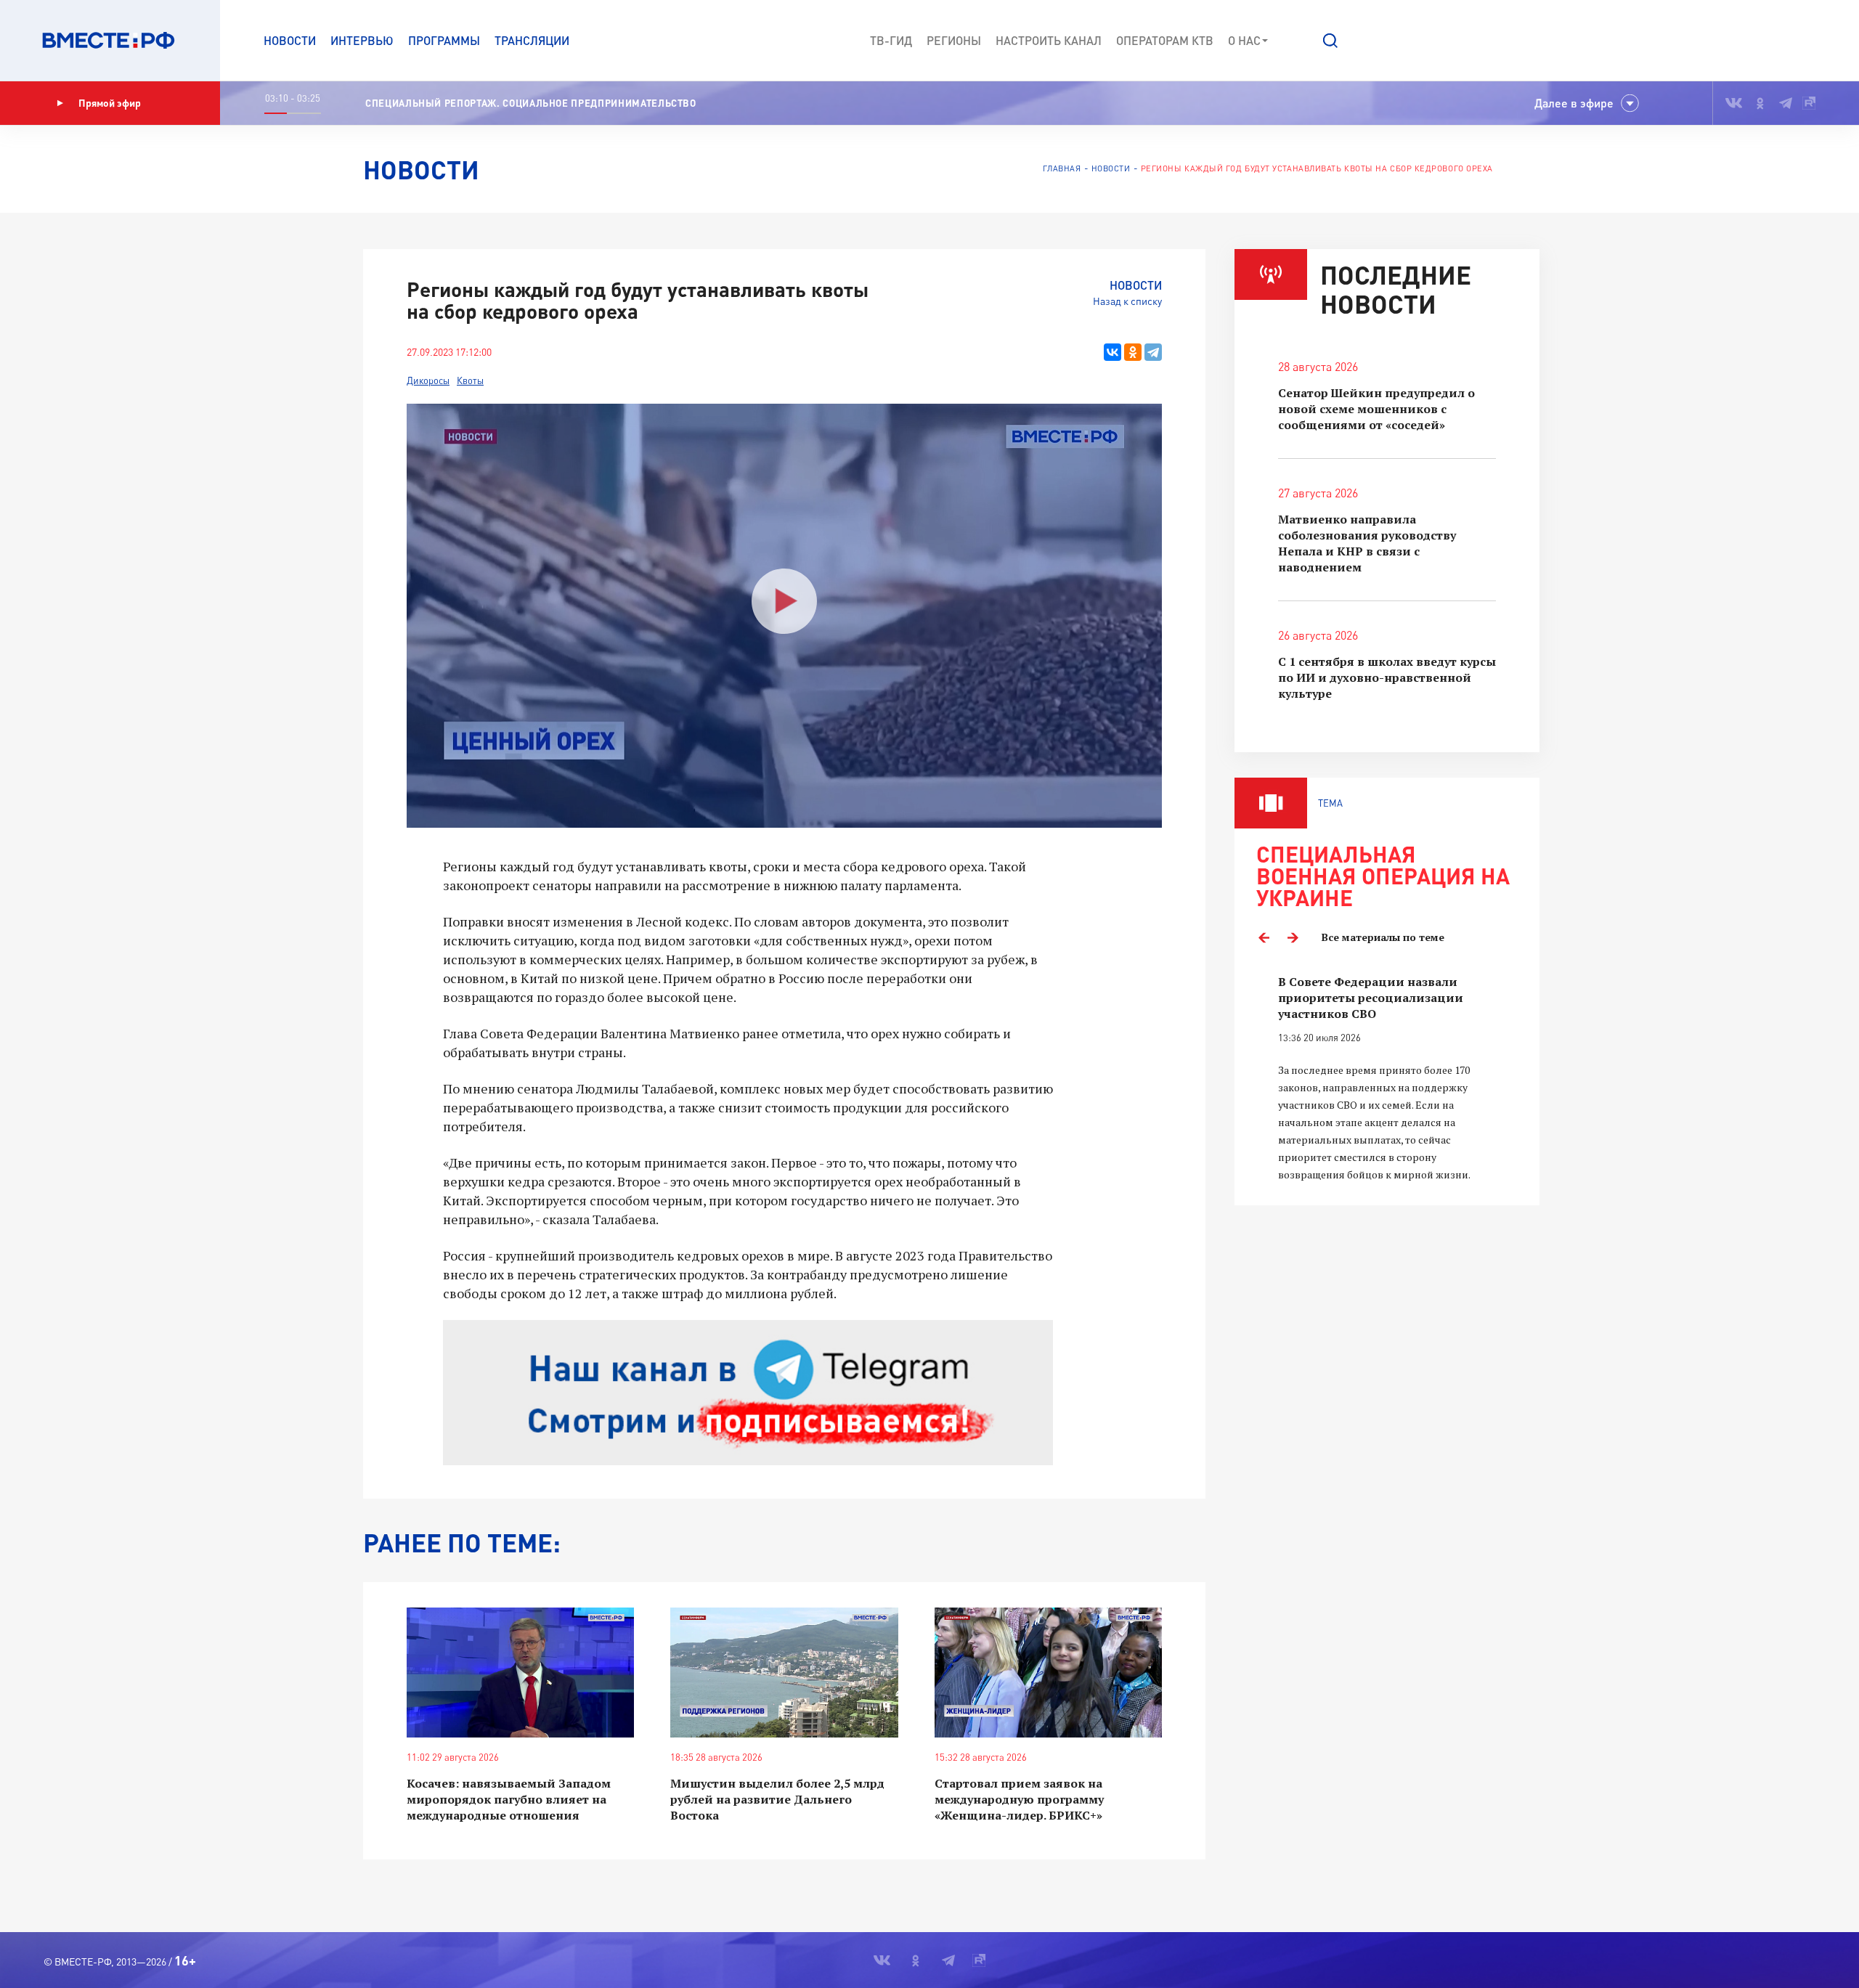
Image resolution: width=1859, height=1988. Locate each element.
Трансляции (532, 40)
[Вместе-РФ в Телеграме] (1786, 103)
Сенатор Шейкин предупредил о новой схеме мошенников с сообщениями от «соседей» (1376, 409)
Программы (444, 40)
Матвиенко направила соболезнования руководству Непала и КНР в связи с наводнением (1367, 543)
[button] (1330, 41)
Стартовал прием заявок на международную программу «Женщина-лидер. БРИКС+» (1019, 1799)
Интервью (362, 40)
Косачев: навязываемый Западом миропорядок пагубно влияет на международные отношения (509, 1799)
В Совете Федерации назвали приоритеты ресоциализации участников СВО (1371, 998)
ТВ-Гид (891, 40)
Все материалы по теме (1383, 937)
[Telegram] (1153, 352)
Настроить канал (1049, 40)
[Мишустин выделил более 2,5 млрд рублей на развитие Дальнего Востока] (784, 1673)
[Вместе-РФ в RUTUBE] (1809, 103)
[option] (1387, 1079)
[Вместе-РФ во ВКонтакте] (1734, 103)
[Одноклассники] (1133, 352)
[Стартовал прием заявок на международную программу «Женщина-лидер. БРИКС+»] (1048, 1673)
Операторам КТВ (1165, 40)
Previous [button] (1264, 937)
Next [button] (1293, 937)
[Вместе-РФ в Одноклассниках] (1761, 103)
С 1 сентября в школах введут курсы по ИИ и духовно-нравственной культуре (1387, 677)
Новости (290, 40)
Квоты (470, 380)
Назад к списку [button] (1127, 301)
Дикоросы (428, 380)
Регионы (954, 40)
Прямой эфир (110, 103)
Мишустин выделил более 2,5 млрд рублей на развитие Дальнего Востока (777, 1799)
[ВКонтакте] (1112, 352)
